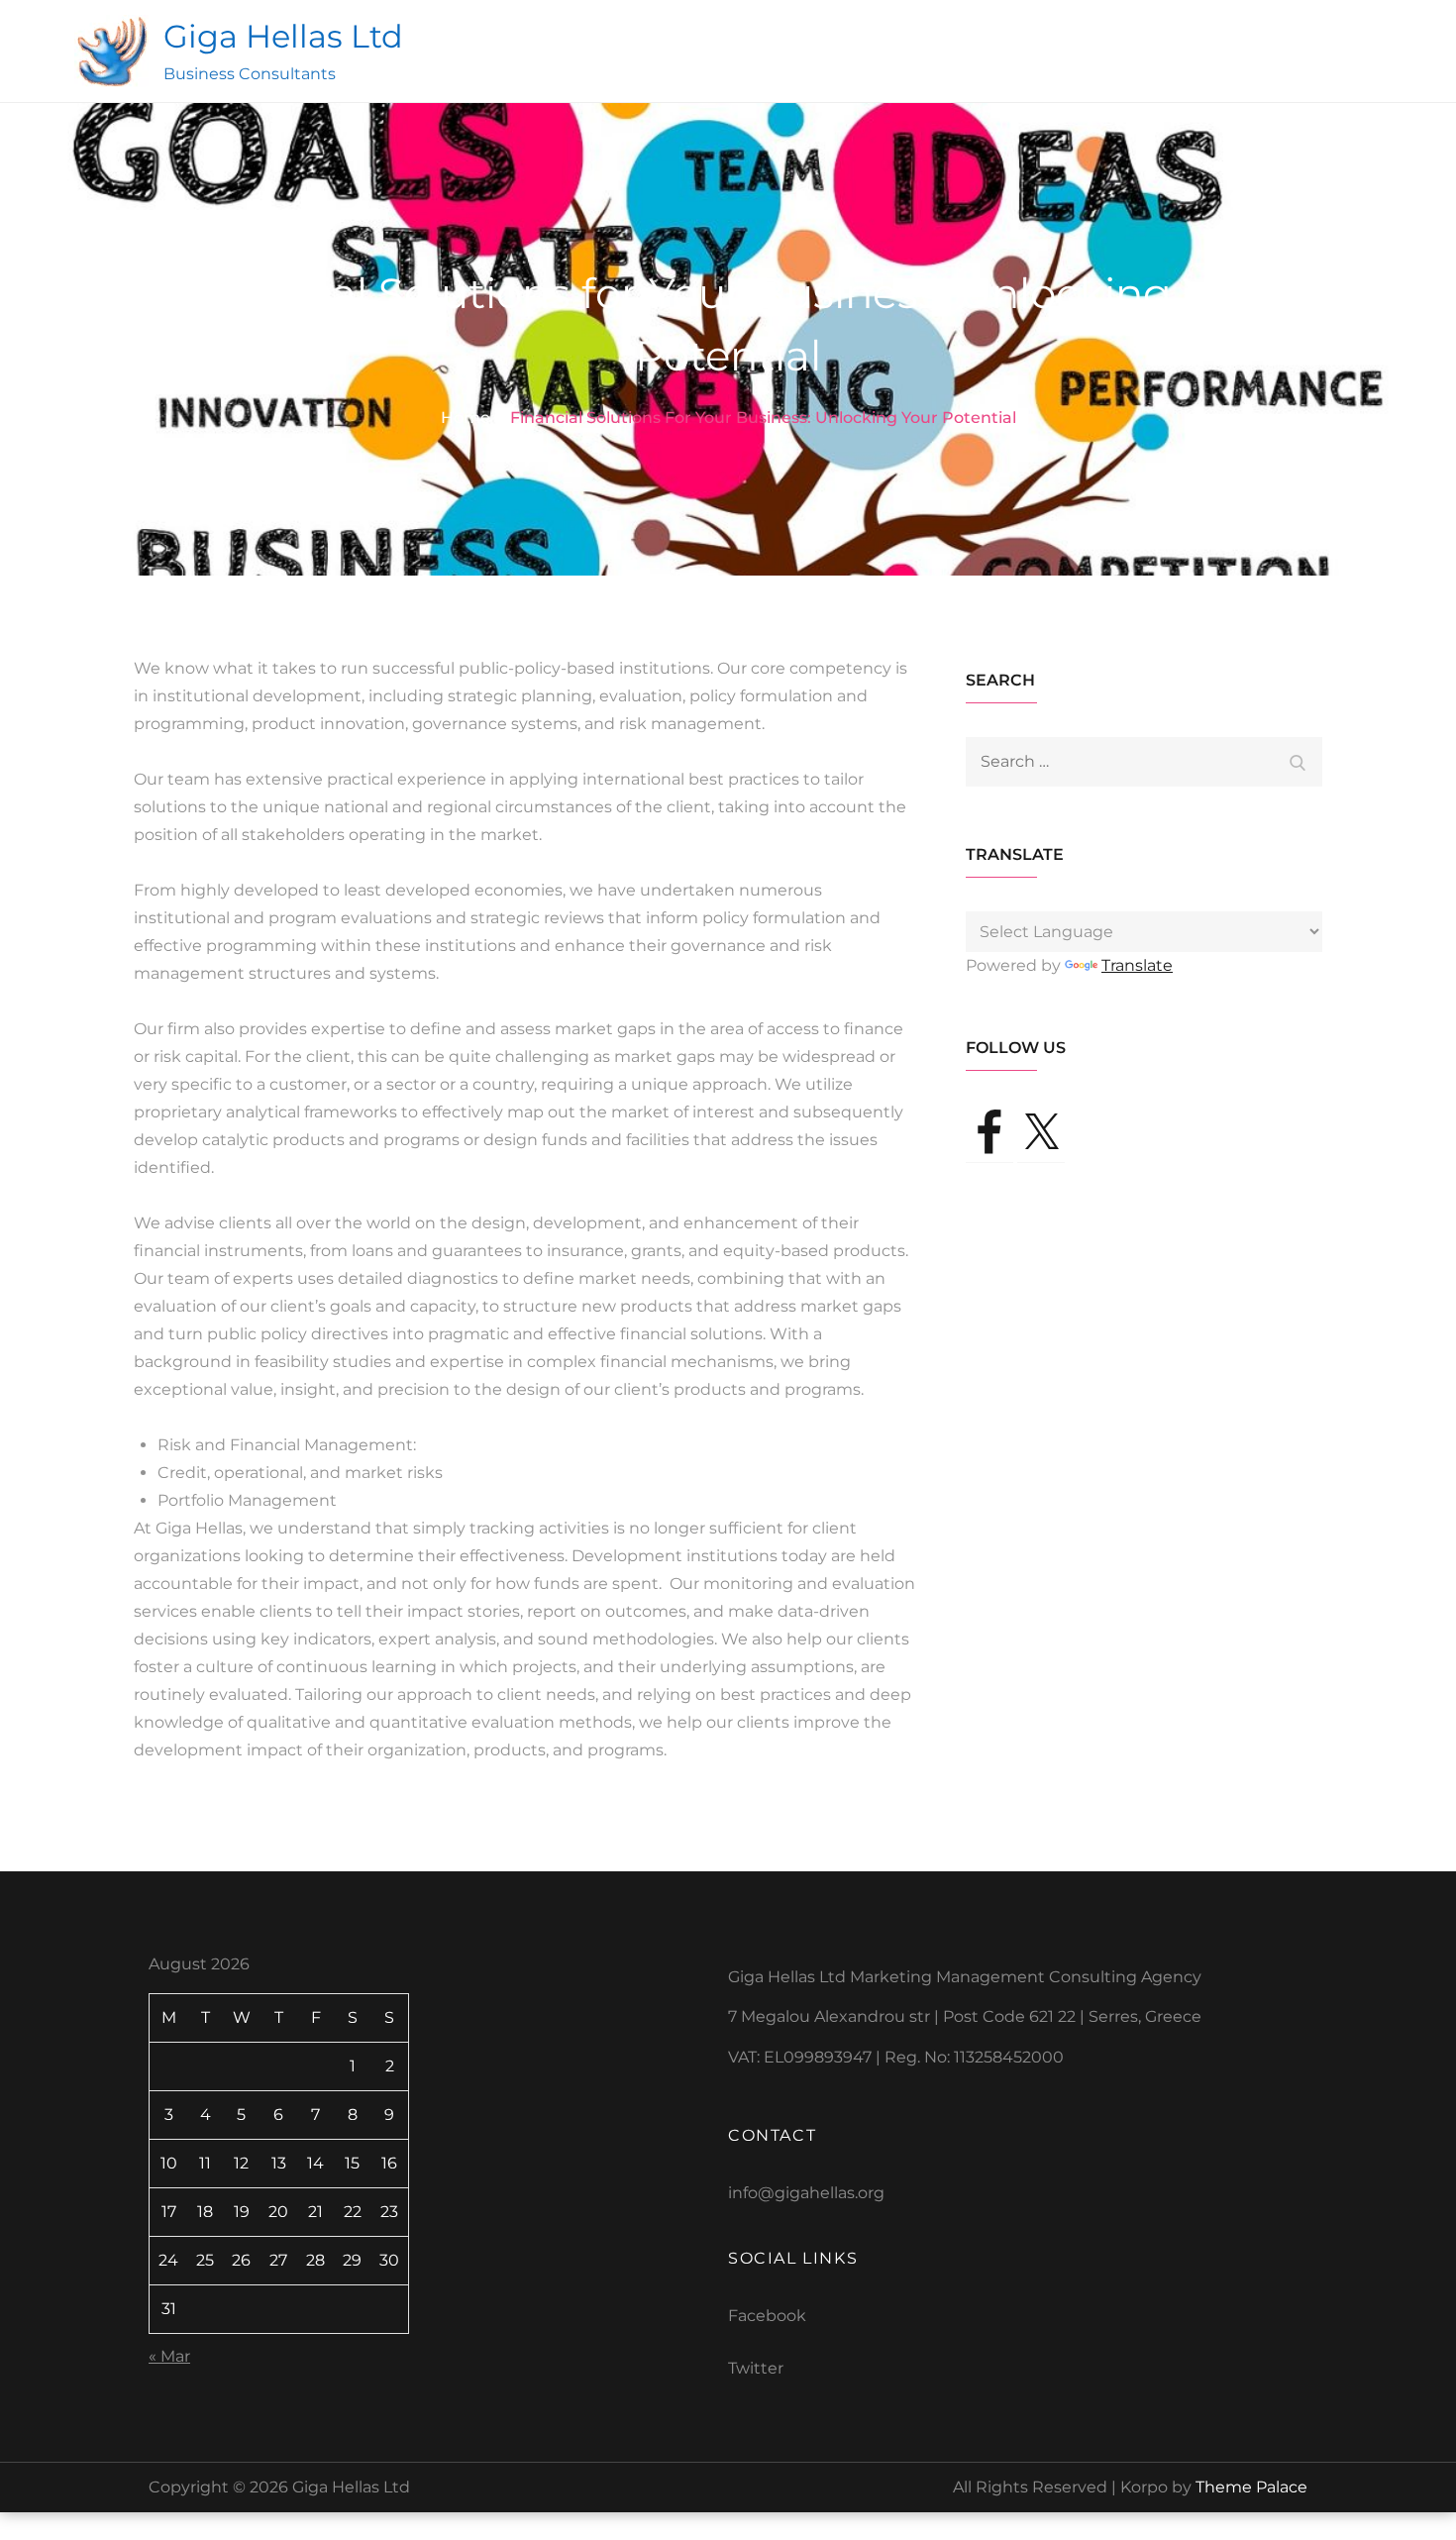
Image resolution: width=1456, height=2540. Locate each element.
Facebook (767, 2316)
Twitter (756, 2368)
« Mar (169, 2356)
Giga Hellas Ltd (283, 36)
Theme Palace (1251, 2487)
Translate (1137, 965)
